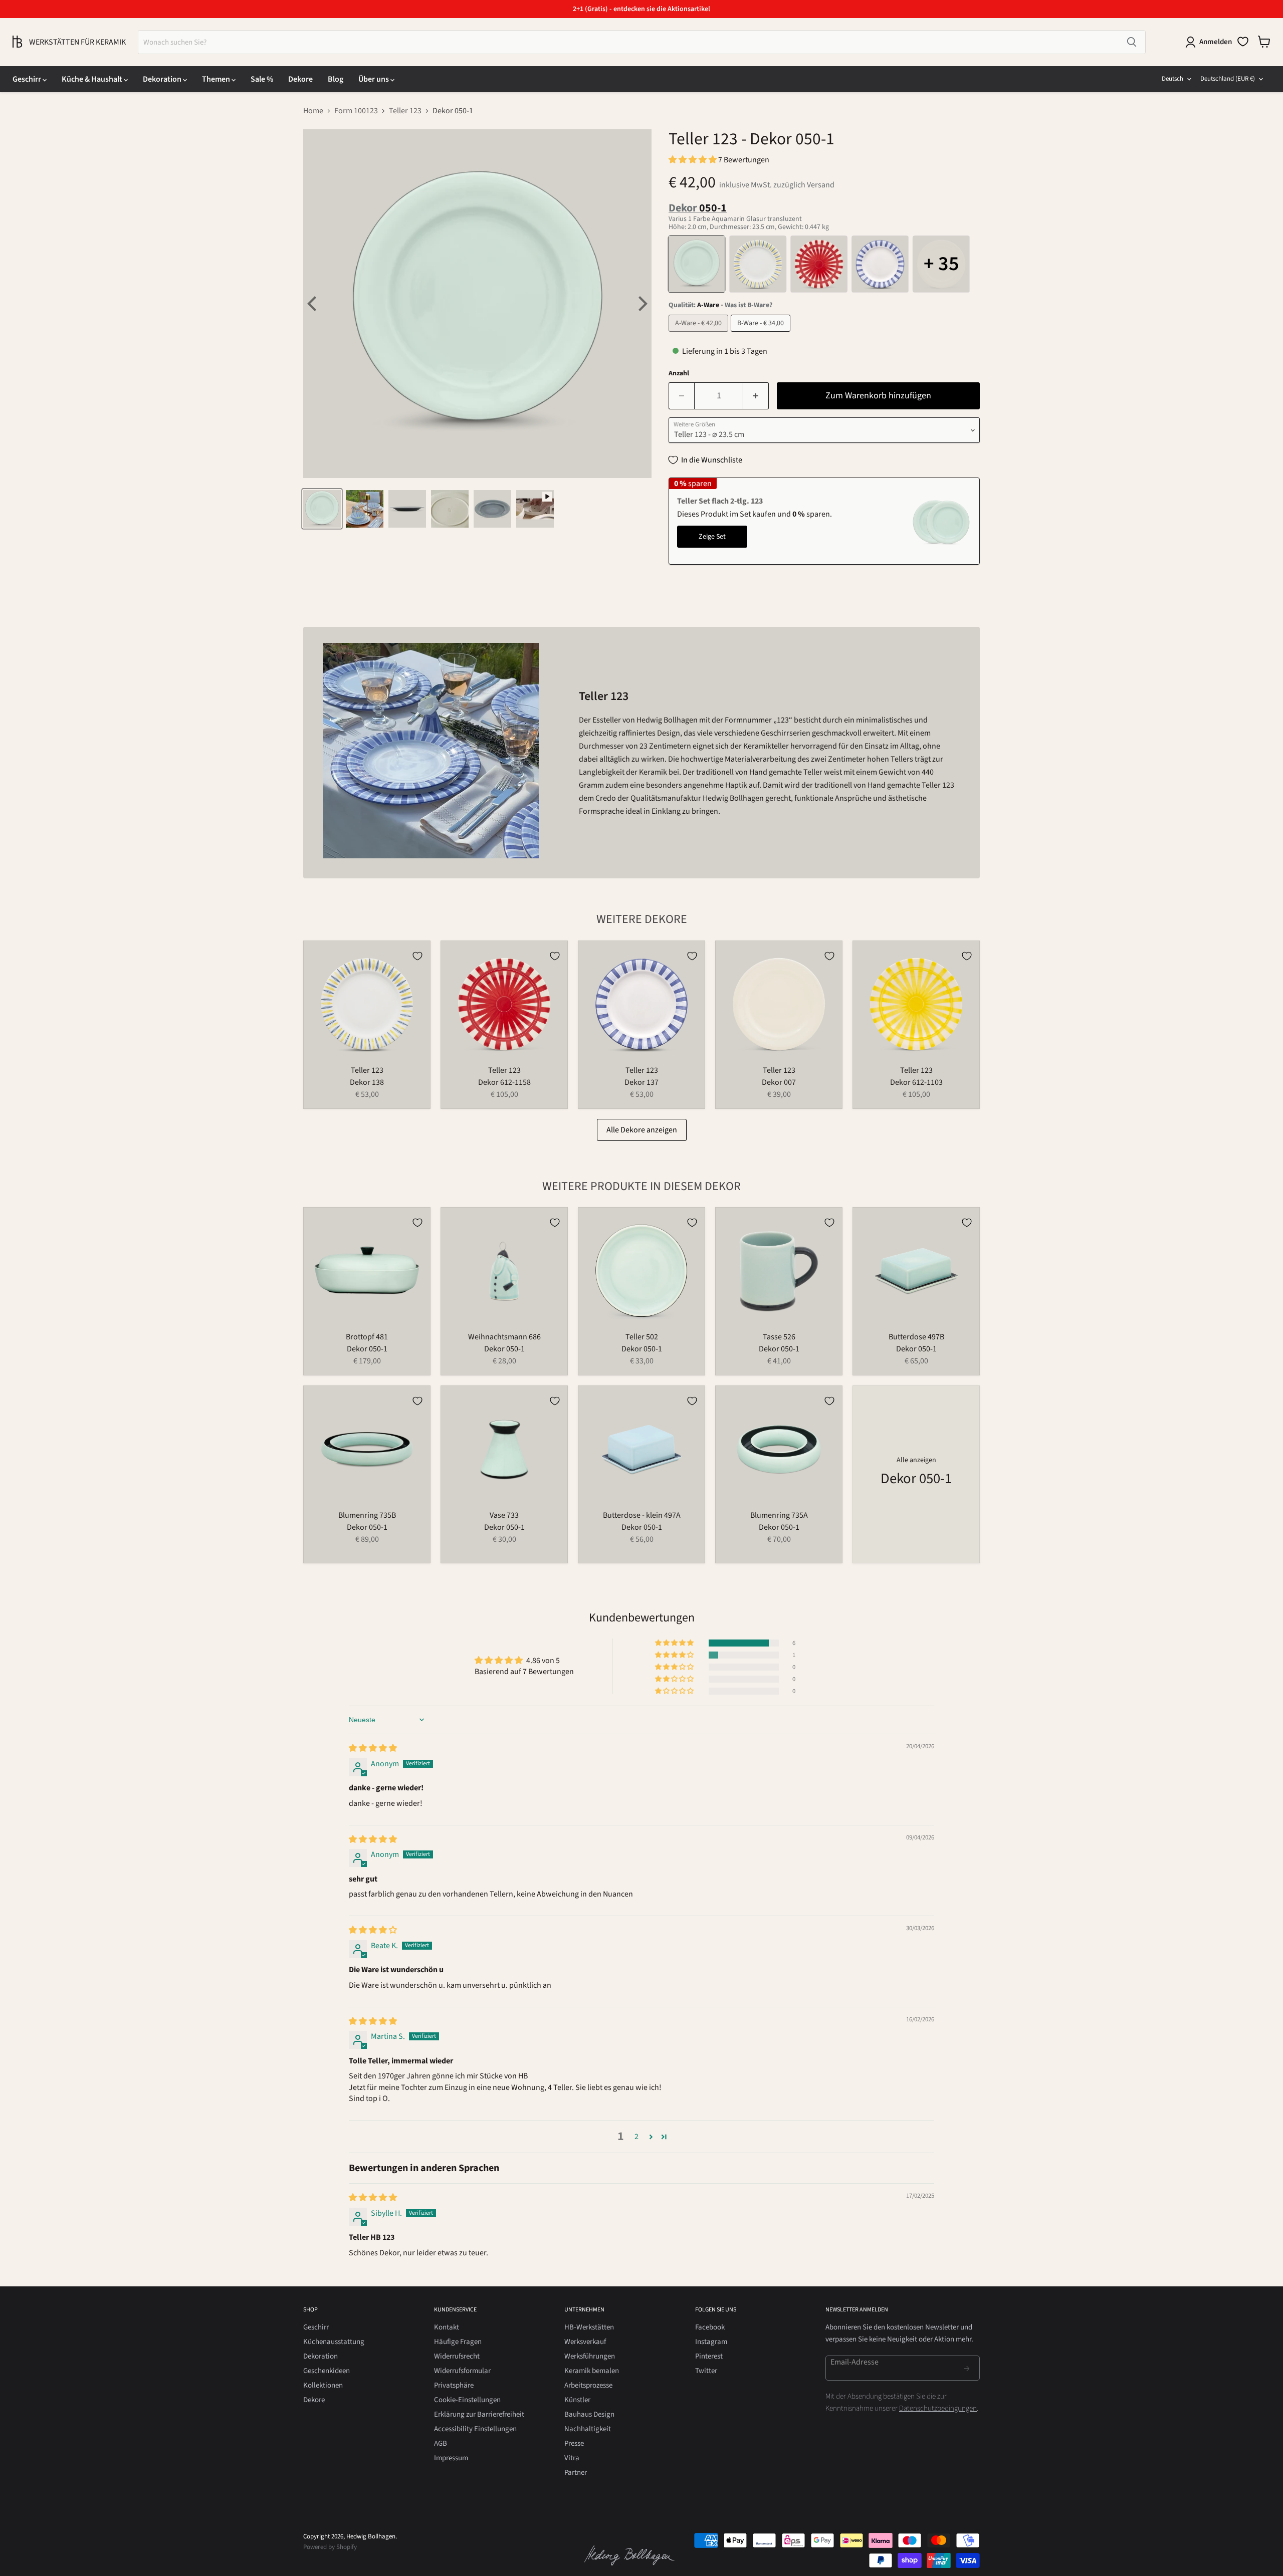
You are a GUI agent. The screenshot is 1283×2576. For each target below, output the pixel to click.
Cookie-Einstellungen (467, 2400)
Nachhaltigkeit (588, 2429)
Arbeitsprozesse (588, 2385)
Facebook (710, 2327)
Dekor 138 (367, 1082)
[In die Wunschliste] (417, 956)
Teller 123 (405, 111)
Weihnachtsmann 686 (504, 1337)
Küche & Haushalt (93, 79)
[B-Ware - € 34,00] (762, 334)
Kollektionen (323, 2385)
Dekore (300, 79)
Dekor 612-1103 (916, 1082)
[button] (693, 160)
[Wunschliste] (1243, 42)
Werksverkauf (585, 2342)
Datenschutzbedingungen (938, 2408)
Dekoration (163, 79)
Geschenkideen (327, 2371)
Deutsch (1172, 79)
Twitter (706, 2371)
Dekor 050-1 (367, 1349)
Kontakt (447, 2327)
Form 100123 (356, 111)
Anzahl (679, 373)
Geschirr (28, 79)
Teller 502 (642, 1337)
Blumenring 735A (779, 1515)
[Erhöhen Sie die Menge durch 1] (756, 396)
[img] (373, 1748)
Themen (217, 79)
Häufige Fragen (458, 2342)
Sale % (262, 79)
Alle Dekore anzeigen (642, 1130)
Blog (336, 79)
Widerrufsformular (462, 2371)
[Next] (641, 304)
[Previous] (313, 304)
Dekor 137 (641, 1082)
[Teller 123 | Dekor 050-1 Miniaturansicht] (322, 509)
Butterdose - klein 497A (642, 1515)
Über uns (374, 79)
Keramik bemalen (592, 2371)
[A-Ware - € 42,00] (700, 334)
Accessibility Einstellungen (475, 2429)
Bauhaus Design (589, 2414)
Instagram (711, 2342)
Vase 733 (504, 1515)
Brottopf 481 (367, 1337)
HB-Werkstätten (589, 2327)
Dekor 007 (779, 1082)
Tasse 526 (779, 1337)
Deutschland (1228, 79)
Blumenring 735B (367, 1515)
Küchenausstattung (334, 2342)
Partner (576, 2473)
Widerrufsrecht (457, 2356)
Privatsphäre (454, 2385)
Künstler (577, 2400)
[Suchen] (1132, 42)
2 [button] (636, 2137)
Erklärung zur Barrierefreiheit (479, 2414)
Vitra (572, 2458)
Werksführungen (590, 2356)
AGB (441, 2443)
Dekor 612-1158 (504, 1082)
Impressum (451, 2458)
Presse (574, 2443)
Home (313, 111)
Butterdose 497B (916, 1337)
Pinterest (709, 2356)
